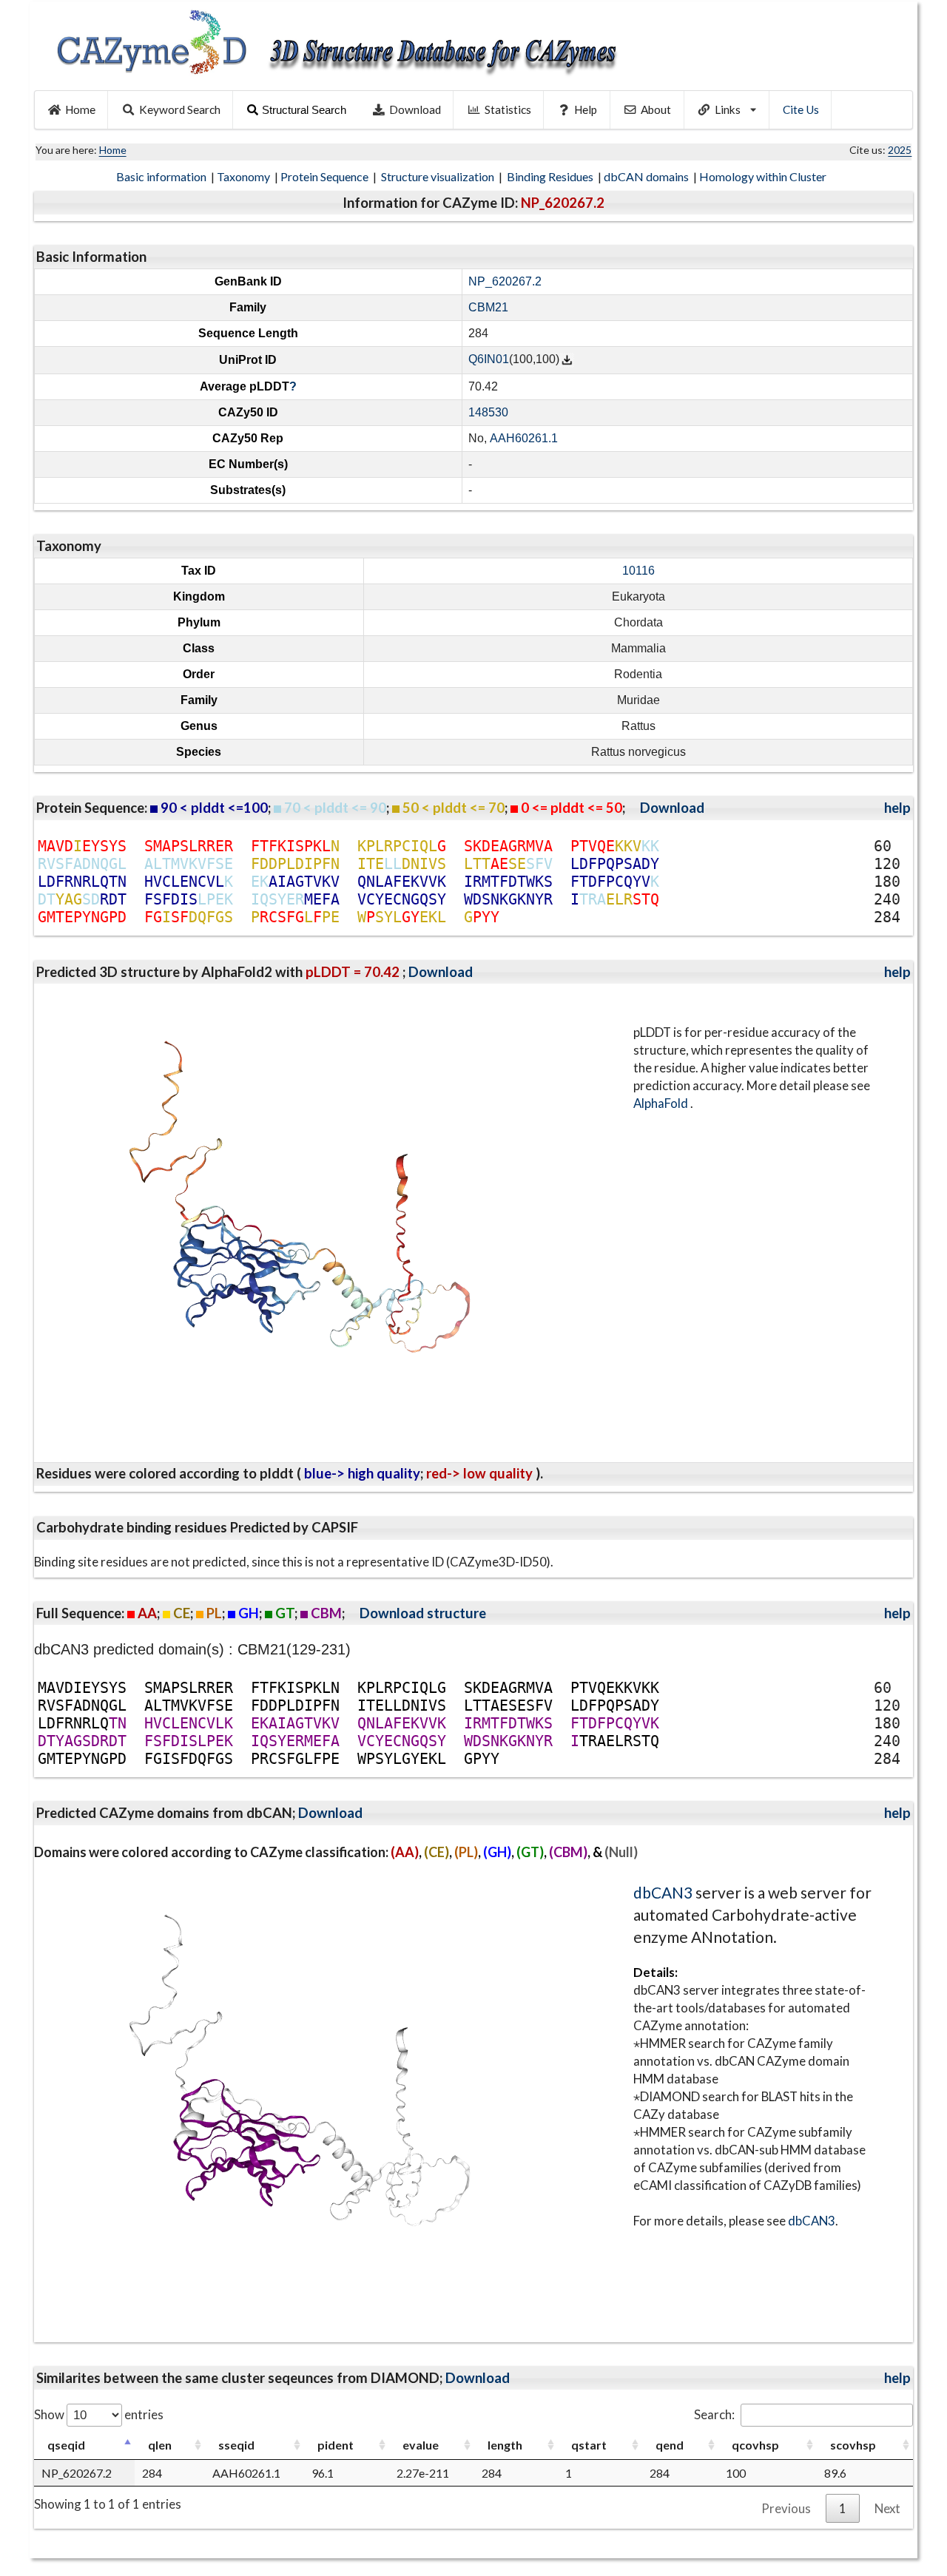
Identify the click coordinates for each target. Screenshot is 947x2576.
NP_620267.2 (505, 281)
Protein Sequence (326, 176)
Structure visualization (439, 176)
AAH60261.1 (524, 438)
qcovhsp (755, 2445)
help (897, 808)
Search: (714, 2414)
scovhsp (853, 2445)
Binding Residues (551, 176)
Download (415, 109)
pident (336, 2445)
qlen (160, 2445)
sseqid (236, 2445)
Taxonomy (245, 176)
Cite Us (801, 109)
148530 (488, 412)
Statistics (508, 109)
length (505, 2445)
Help (586, 109)
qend (670, 2445)
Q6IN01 (489, 360)
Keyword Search (180, 109)
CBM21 (488, 307)
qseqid (66, 2445)
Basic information (162, 176)
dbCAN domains (647, 176)
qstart (589, 2445)
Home (80, 109)
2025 (900, 150)
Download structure (423, 1613)
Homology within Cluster (764, 176)
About (656, 109)
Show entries (99, 2414)
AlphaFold (662, 1103)
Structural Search (304, 110)
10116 (638, 571)
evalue (421, 2445)
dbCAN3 (663, 1892)
